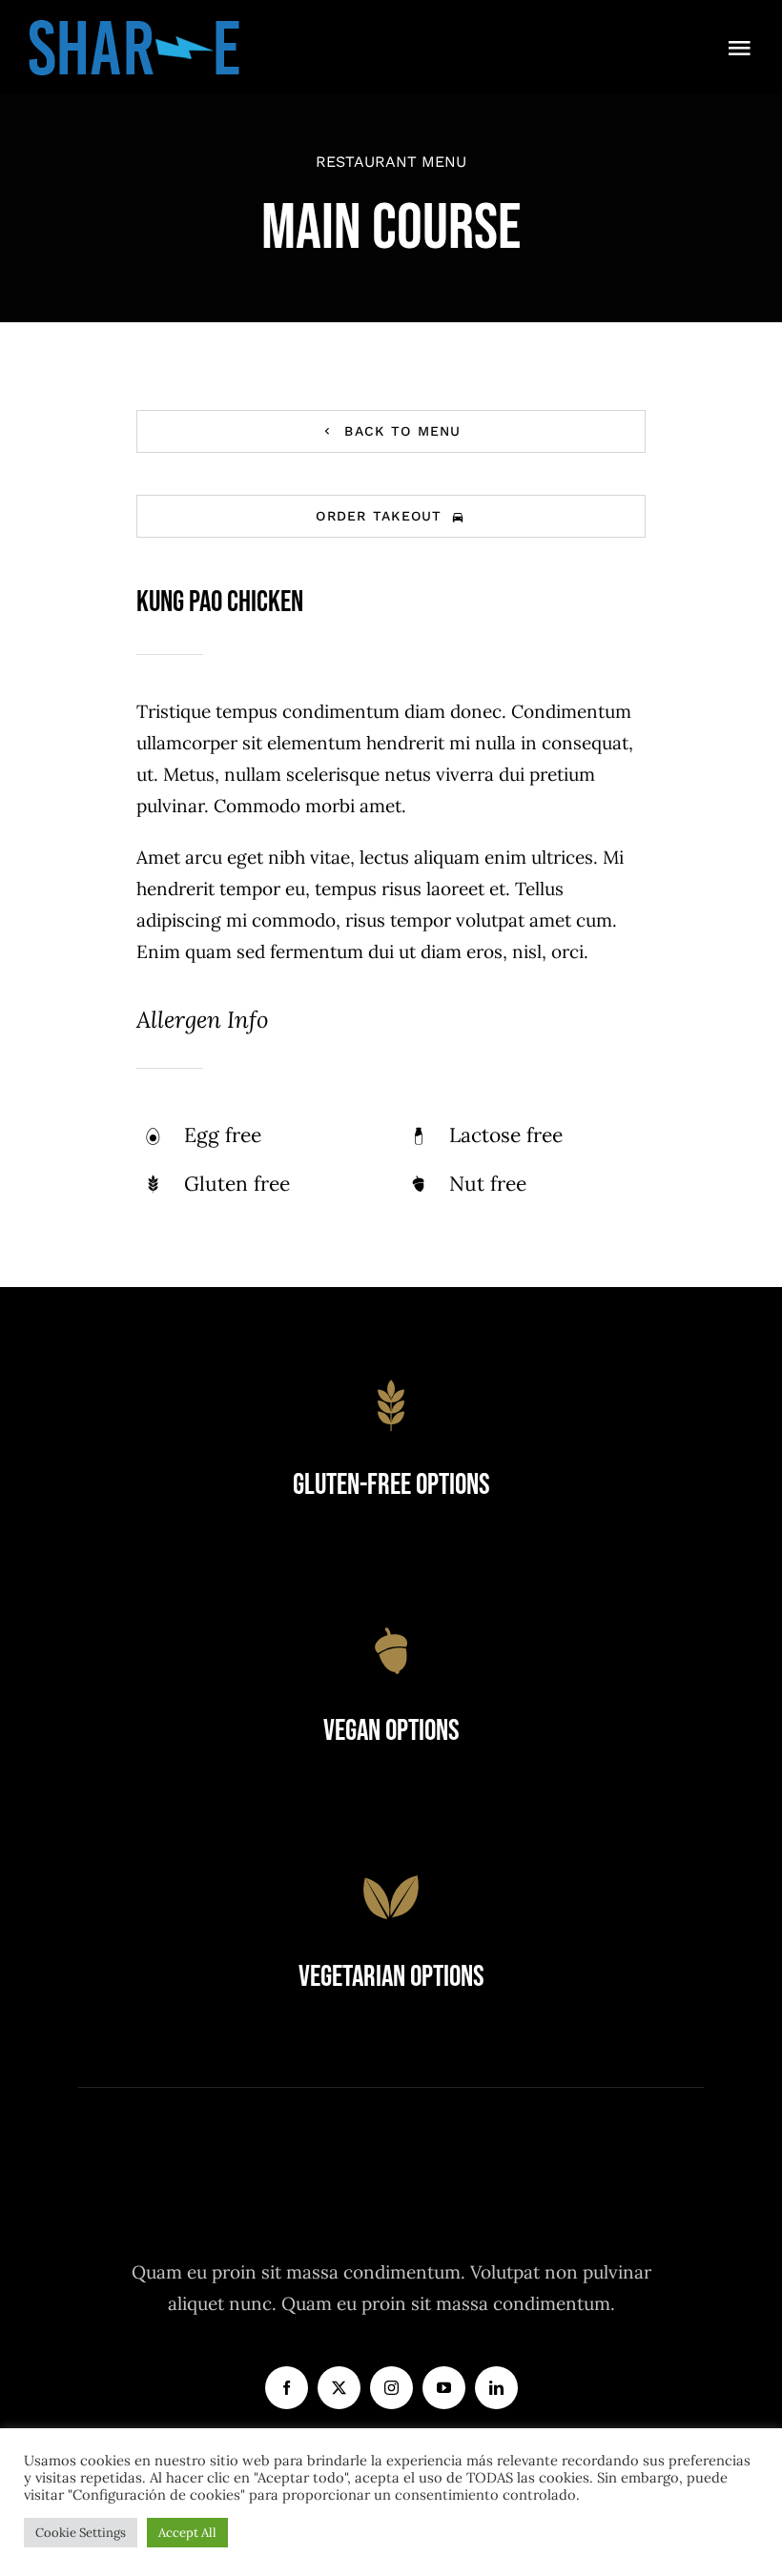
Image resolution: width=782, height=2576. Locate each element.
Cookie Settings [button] (81, 2533)
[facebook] (287, 2388)
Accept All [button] (187, 2533)
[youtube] (444, 2388)
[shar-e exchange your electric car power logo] (134, 28)
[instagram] (391, 2388)
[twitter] (339, 2388)
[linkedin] (496, 2388)
